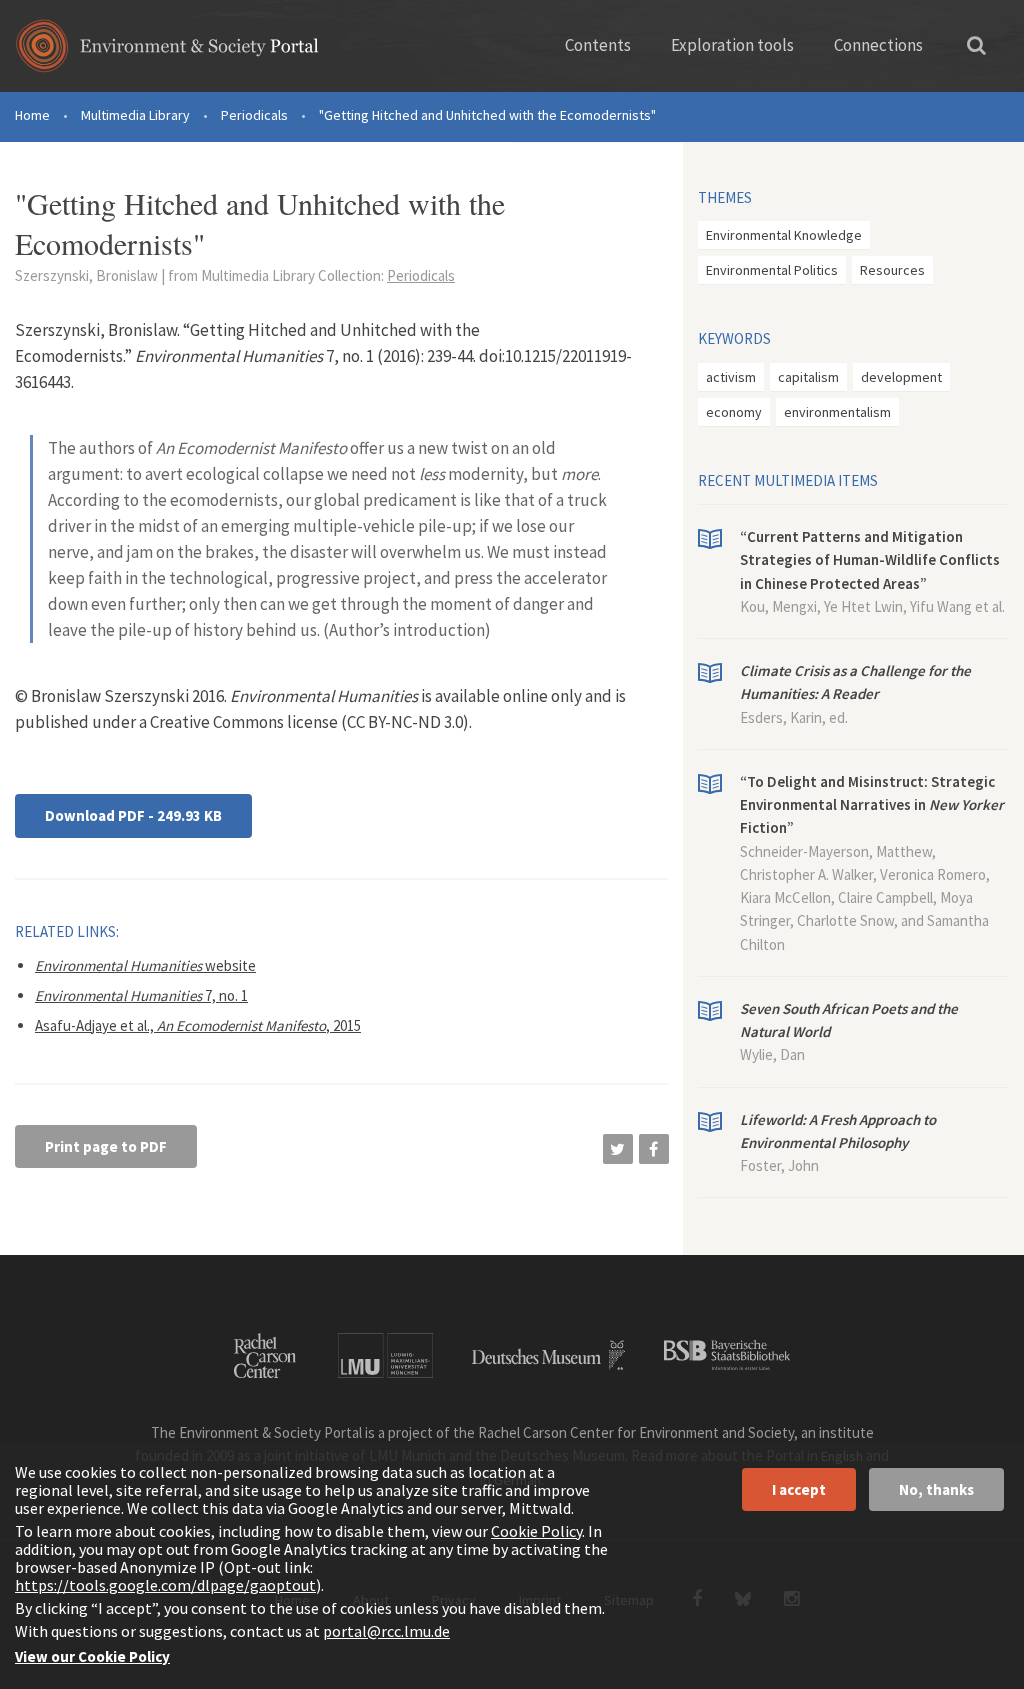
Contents (598, 45)
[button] (618, 1149)
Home (32, 115)
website (145, 965)
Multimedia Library (135, 115)
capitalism (808, 377)
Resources (892, 270)
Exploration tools (732, 45)
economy (734, 412)
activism (731, 377)
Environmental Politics (772, 270)
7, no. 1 (141, 995)
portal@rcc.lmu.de (386, 1631)
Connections (878, 45)
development (901, 377)
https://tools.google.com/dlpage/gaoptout (165, 1585)
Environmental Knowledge (784, 235)
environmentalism (837, 412)
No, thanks (936, 1489)
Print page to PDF (106, 1146)
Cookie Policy (536, 1531)
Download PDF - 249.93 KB (133, 815)
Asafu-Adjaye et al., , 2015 (198, 1025)
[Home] (167, 52)
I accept (799, 1489)
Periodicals (254, 115)
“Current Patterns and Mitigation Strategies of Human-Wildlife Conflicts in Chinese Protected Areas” (870, 560)
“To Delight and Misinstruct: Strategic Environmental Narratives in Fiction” (872, 805)
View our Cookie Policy (92, 1656)
